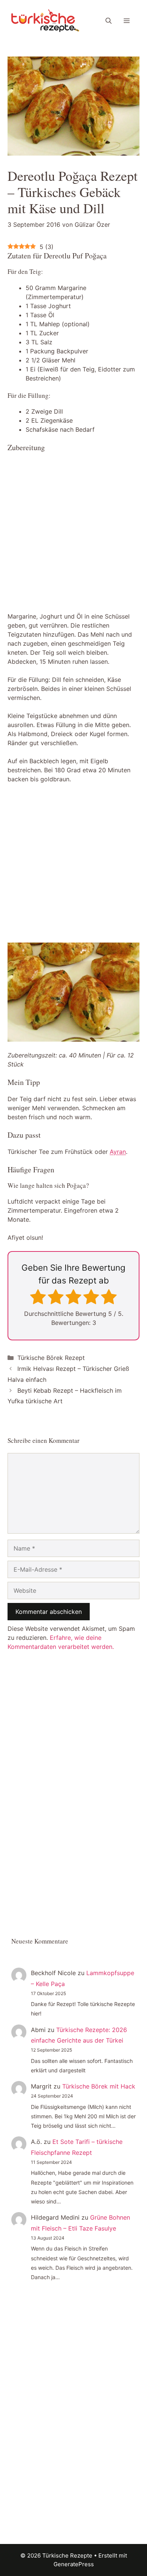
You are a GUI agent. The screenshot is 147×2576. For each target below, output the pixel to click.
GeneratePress (74, 2564)
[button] (109, 21)
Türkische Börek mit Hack (99, 2086)
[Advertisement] (73, 533)
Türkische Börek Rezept (51, 1358)
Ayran (118, 1152)
